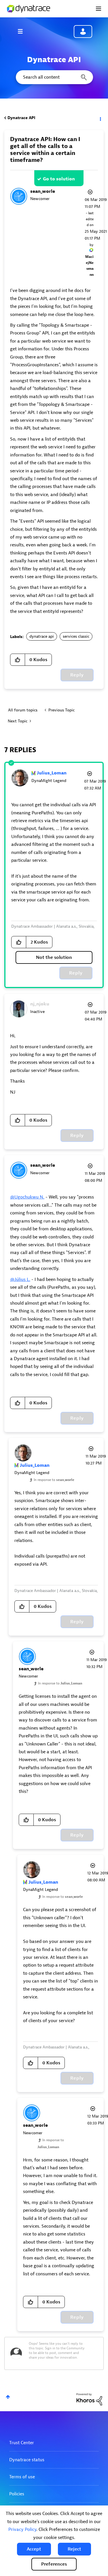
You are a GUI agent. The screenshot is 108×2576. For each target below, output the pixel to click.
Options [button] (100, 118)
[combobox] (54, 77)
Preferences (54, 2564)
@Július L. (20, 1279)
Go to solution (59, 179)
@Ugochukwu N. (27, 1197)
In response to (54, 1480)
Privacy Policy (22, 2529)
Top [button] (8, 2397)
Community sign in (83, 32)
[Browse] (23, 31)
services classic (76, 636)
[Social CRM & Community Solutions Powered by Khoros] (89, 2399)
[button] (34, 2549)
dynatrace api (42, 636)
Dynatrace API (21, 118)
